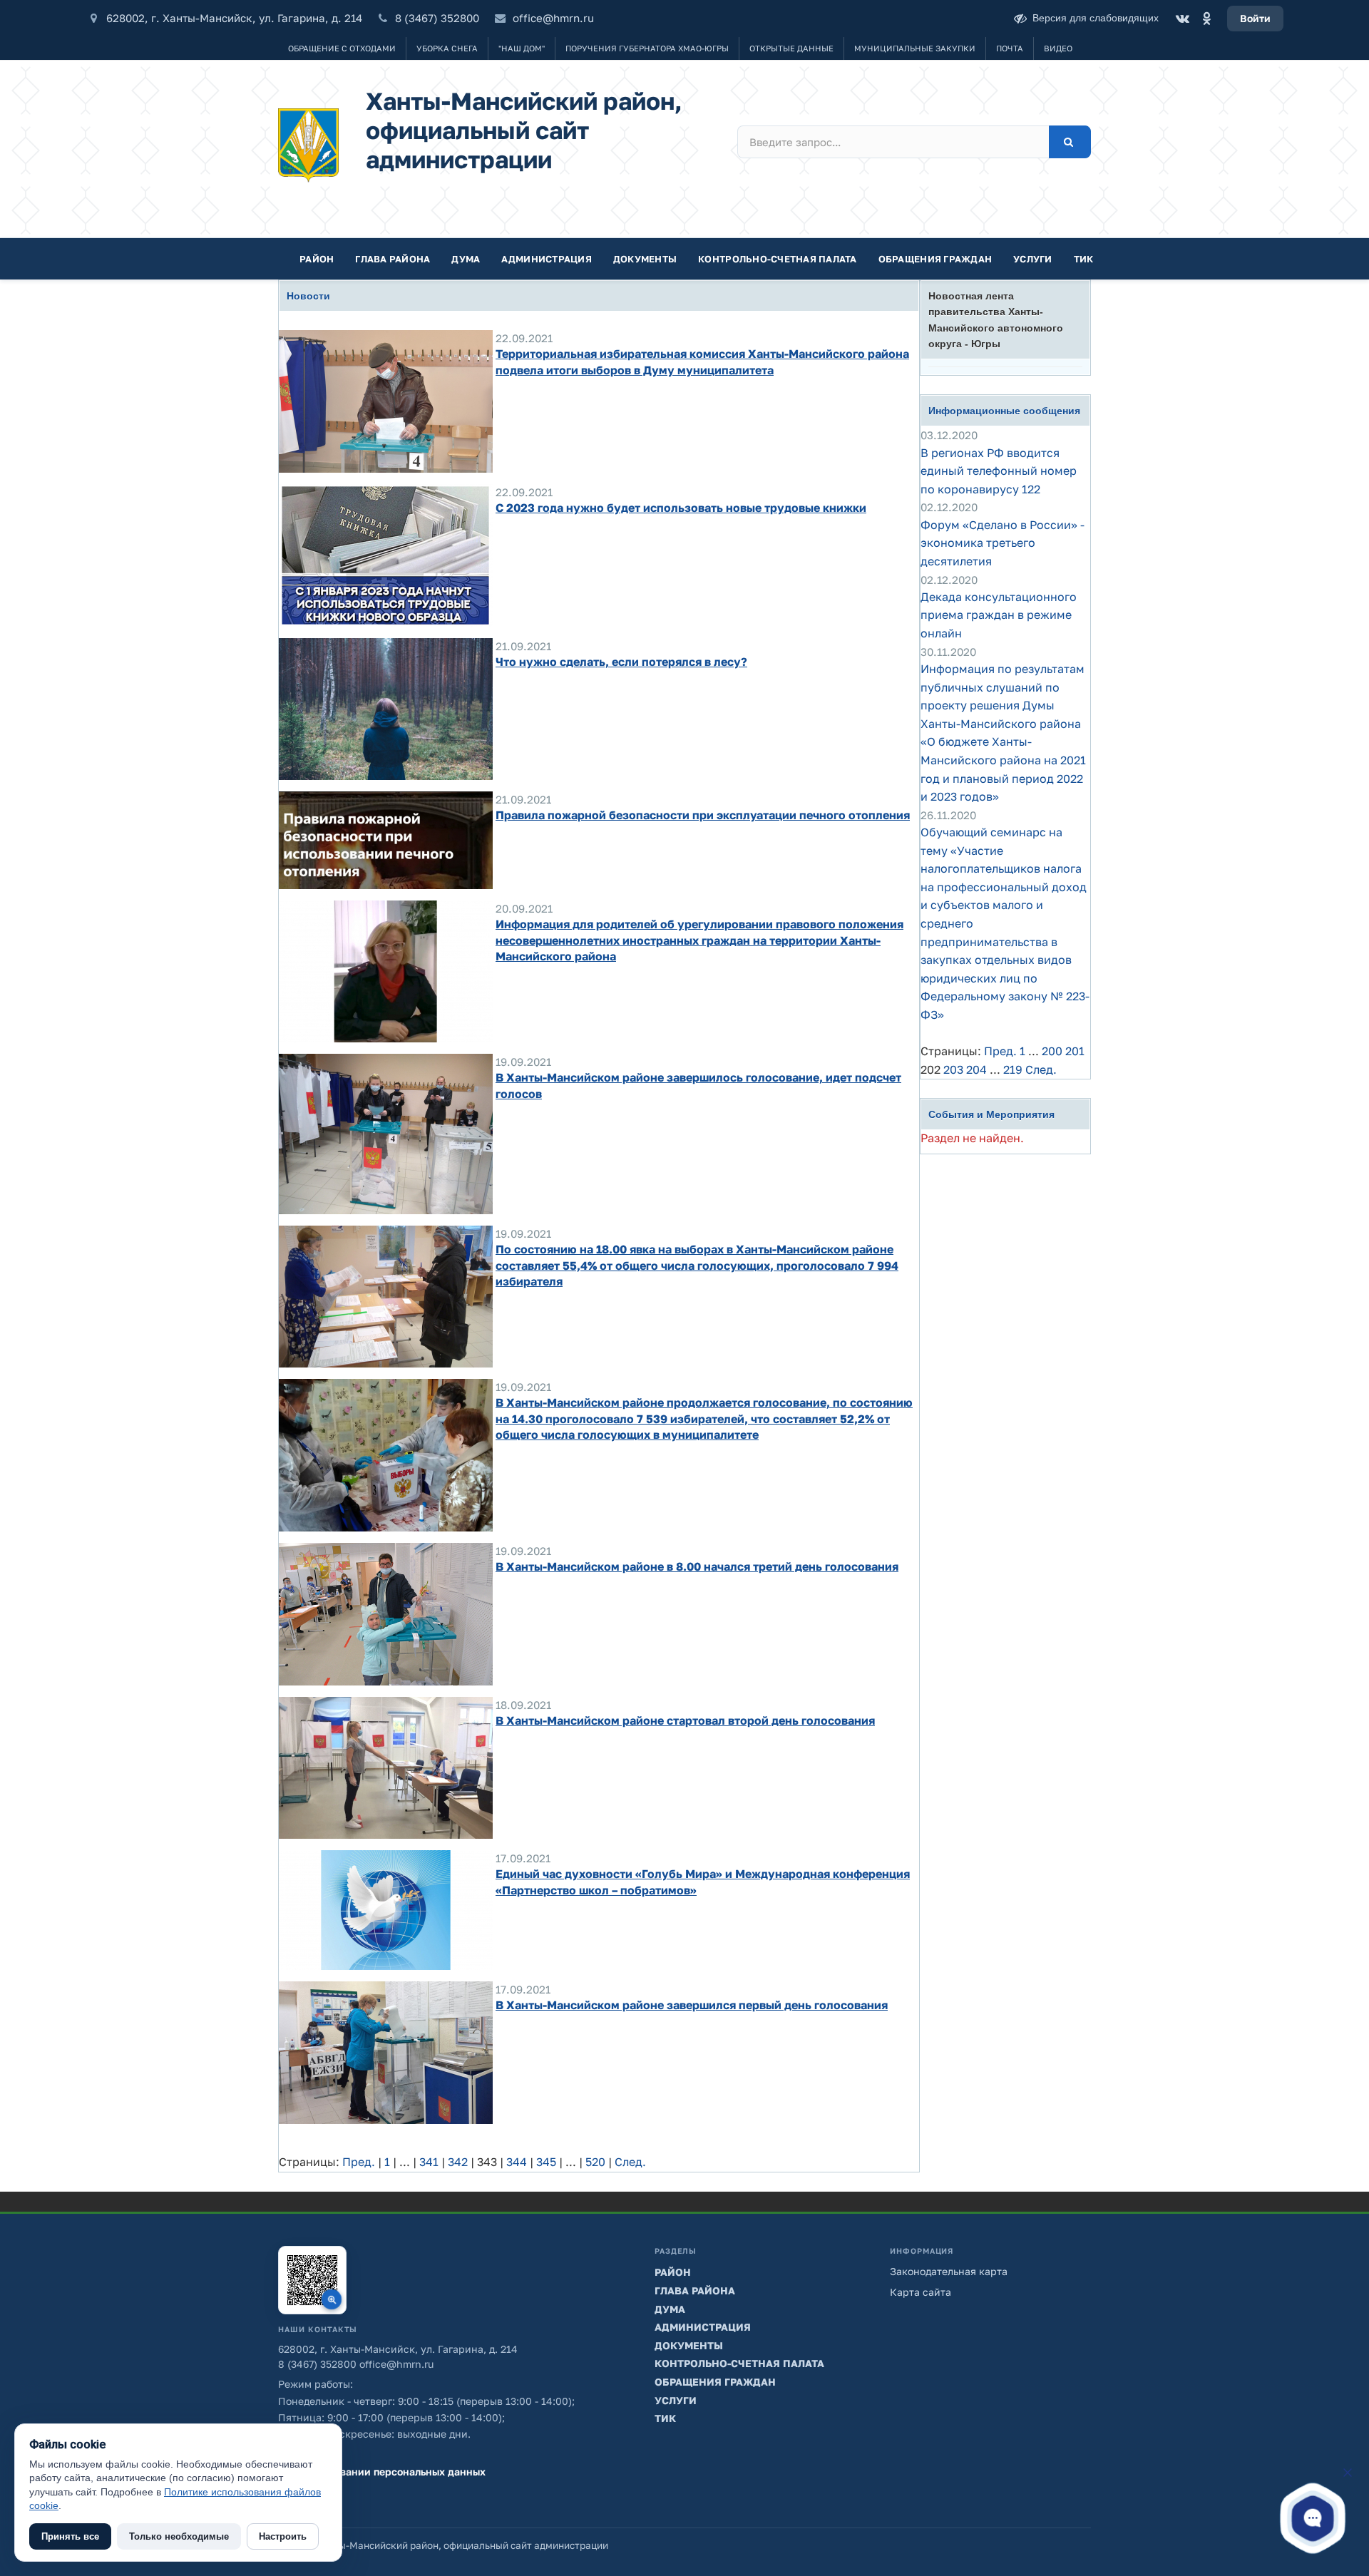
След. (630, 2162)
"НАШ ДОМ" (522, 48)
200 (1052, 1051)
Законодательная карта (949, 2271)
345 (546, 2162)
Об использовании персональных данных (382, 2472)
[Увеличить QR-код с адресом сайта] (312, 2280)
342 (458, 2162)
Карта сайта (921, 2292)
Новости (308, 296)
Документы (645, 259)
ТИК (1084, 259)
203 (953, 1069)
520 (595, 2162)
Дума (466, 259)
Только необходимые (179, 2536)
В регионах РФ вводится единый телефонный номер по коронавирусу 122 (999, 471)
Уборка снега (447, 48)
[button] (1313, 2518)
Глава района (393, 259)
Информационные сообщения (1004, 411)
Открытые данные (791, 48)
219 (1013, 1069)
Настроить (283, 2536)
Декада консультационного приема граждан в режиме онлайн (999, 615)
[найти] (1070, 142)
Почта (1010, 48)
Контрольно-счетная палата (778, 259)
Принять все (70, 2536)
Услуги (1033, 259)
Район (317, 259)
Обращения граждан (935, 259)
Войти (1255, 18)
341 (429, 2162)
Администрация (546, 259)
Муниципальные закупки (915, 48)
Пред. (359, 2162)
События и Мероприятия (991, 1114)
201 (1075, 1051)
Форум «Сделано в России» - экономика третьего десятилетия (1003, 543)
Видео (1058, 48)
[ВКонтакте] (1182, 19)
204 (976, 1069)
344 (517, 2162)
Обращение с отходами (342, 48)
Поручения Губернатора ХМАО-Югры (647, 48)
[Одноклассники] (1206, 19)
